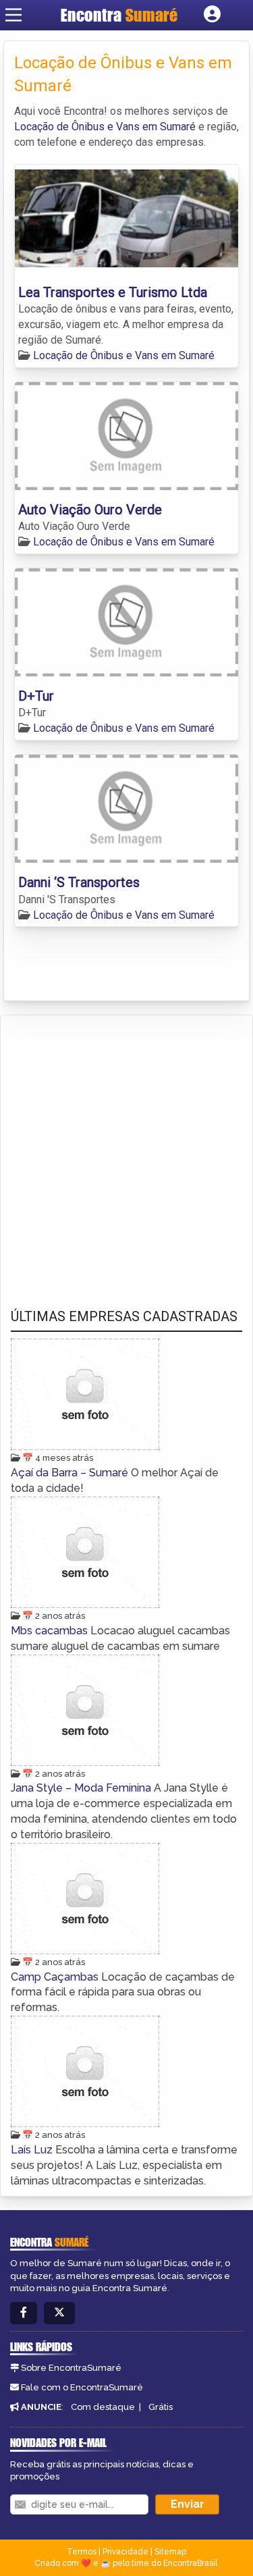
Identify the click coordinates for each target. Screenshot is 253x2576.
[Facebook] (24, 2313)
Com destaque (103, 2407)
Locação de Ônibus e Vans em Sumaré (105, 127)
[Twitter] (59, 2313)
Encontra (119, 15)
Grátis (161, 2407)
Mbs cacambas (51, 1631)
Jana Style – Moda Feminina (82, 1788)
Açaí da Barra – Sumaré (71, 1473)
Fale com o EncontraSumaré (82, 2387)
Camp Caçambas (56, 1977)
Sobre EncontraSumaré (71, 2368)
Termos (82, 2552)
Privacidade (125, 2552)
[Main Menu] (13, 15)
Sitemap (170, 2552)
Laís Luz (33, 2150)
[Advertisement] (126, 1149)
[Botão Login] (212, 15)
